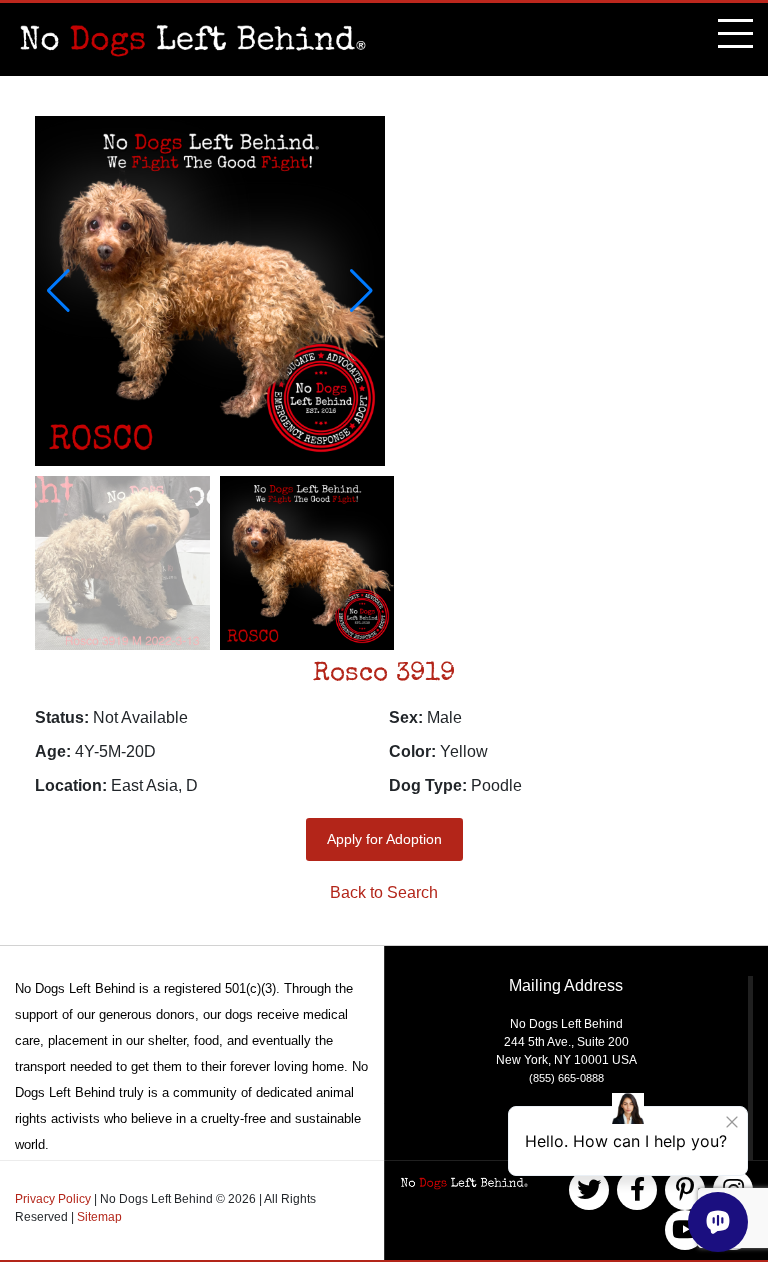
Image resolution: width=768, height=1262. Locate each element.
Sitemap (99, 1217)
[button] (361, 291)
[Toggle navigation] (735, 36)
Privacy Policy (54, 1199)
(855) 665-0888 (566, 1078)
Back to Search (384, 892)
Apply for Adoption (384, 839)
